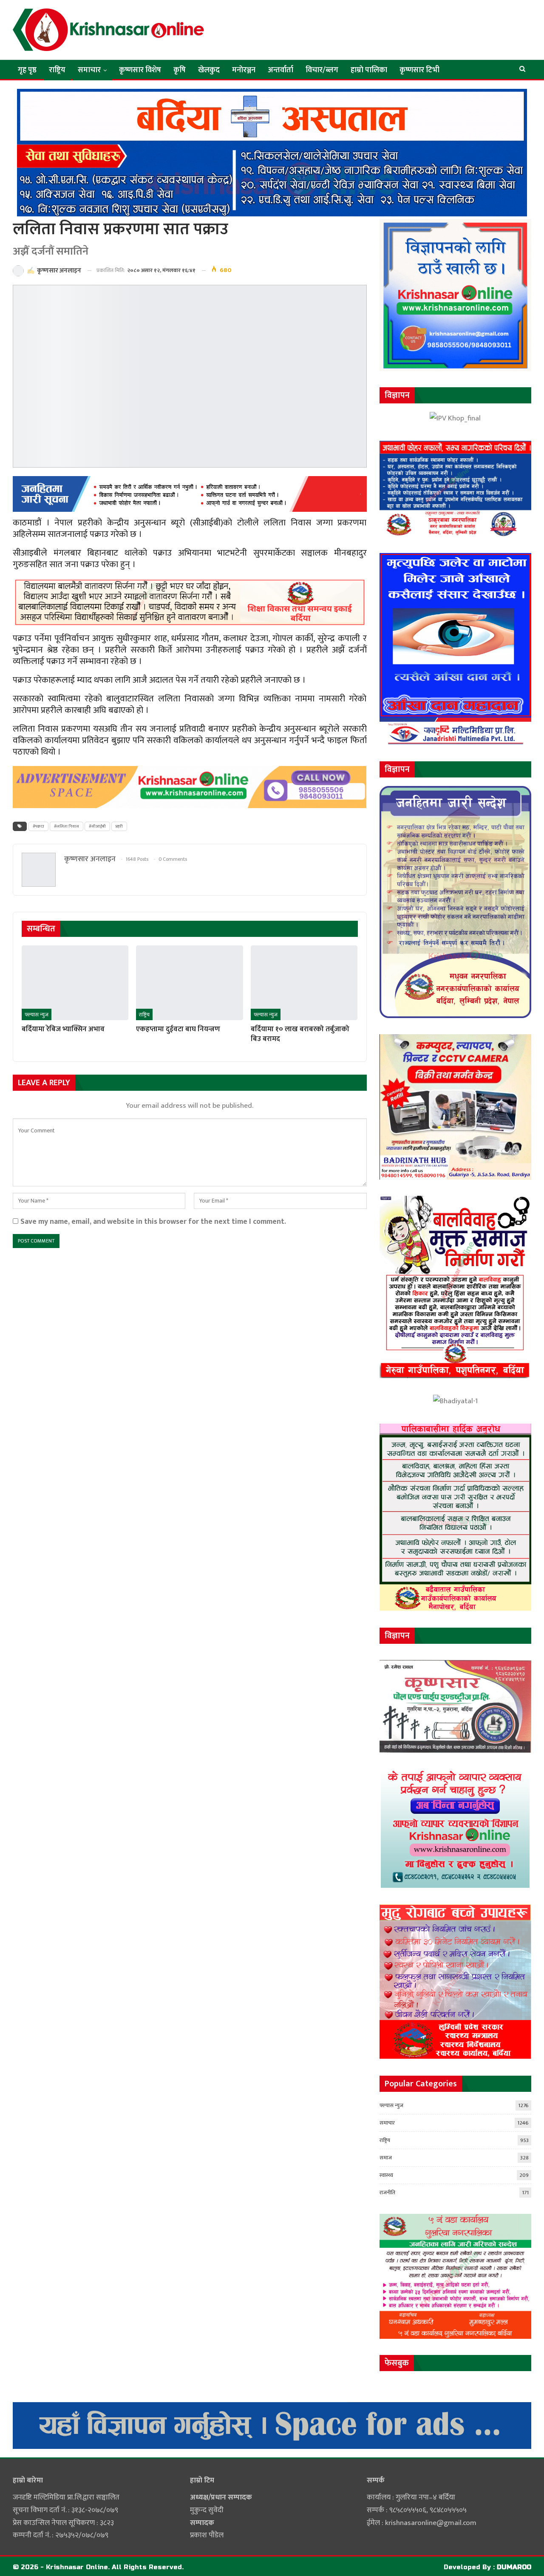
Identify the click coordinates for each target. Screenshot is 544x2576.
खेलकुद (209, 70)
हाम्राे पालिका (369, 70)
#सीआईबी (97, 826)
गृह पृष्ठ (27, 70)
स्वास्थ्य (386, 2175)
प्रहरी (119, 826)
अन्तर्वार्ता (280, 70)
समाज (386, 2158)
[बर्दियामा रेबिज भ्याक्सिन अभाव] (75, 983)
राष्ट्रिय (57, 70)
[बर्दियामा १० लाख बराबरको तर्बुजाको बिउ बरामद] (304, 983)
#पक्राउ (38, 826)
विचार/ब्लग (322, 70)
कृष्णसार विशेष (140, 70)
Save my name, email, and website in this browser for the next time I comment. (153, 1221)
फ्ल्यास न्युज (37, 1015)
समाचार (89, 70)
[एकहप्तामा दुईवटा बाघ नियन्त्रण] (189, 983)
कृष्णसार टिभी (419, 70)
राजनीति (387, 2193)
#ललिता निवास (67, 826)
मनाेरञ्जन (244, 70)
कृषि (180, 70)
